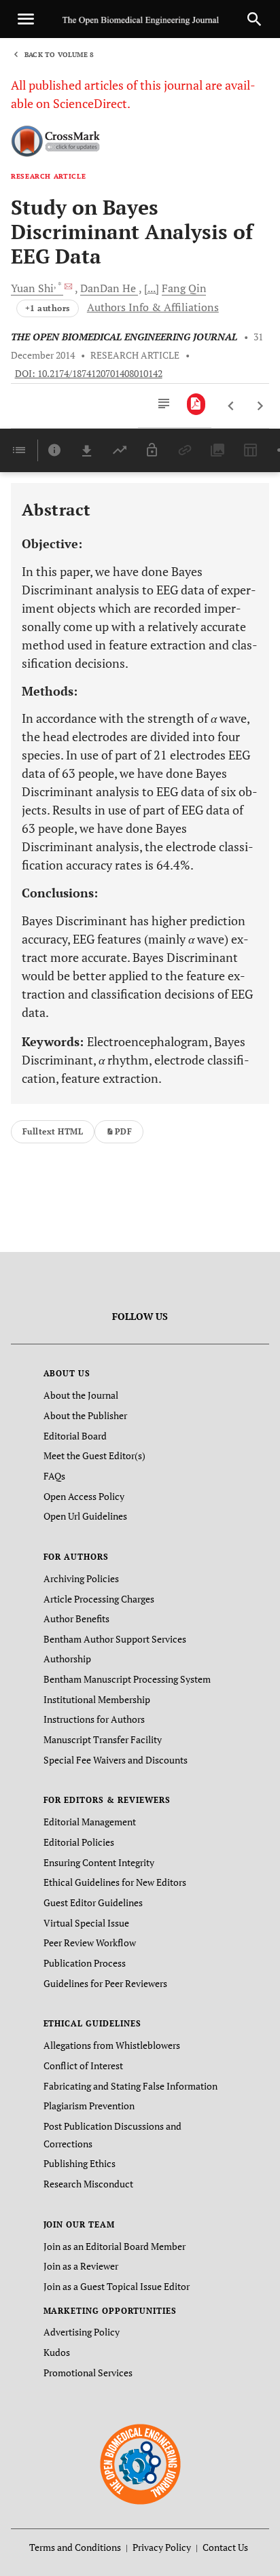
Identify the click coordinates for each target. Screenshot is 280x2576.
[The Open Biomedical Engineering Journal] (140, 2464)
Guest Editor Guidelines (93, 1902)
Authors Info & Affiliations (153, 307)
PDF (123, 1131)
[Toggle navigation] (26, 19)
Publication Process (85, 1963)
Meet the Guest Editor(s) (94, 1455)
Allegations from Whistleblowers (112, 2045)
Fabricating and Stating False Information (130, 2086)
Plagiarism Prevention (89, 2106)
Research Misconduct (88, 2184)
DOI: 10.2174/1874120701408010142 (89, 374)
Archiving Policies (81, 1578)
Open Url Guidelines (85, 1516)
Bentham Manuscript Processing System (127, 1679)
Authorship (67, 1659)
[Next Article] (260, 406)
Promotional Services (88, 2373)
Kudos (57, 2352)
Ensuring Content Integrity (99, 1862)
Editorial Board (75, 1436)
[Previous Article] (231, 406)
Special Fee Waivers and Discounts (116, 1760)
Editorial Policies (79, 1842)
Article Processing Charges (99, 1599)
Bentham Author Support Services (115, 1639)
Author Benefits (76, 1618)
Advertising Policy (82, 2332)
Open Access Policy (84, 1496)
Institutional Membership (97, 1699)
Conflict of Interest (83, 2065)
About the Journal (81, 1395)
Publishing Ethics (80, 2163)
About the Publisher (85, 1415)
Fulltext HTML (53, 1131)
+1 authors (48, 308)
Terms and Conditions (75, 2547)
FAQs (54, 1476)
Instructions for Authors (94, 1719)
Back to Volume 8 (59, 55)
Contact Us (225, 2547)
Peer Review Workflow (90, 1943)
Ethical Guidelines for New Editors (115, 1882)
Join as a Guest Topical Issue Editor (117, 2286)
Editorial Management (90, 1822)
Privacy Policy (162, 2547)
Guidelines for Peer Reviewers (105, 1983)
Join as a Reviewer (81, 2266)
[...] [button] (152, 288)
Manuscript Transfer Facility (103, 1739)
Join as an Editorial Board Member (115, 2246)
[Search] (254, 19)
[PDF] (196, 404)
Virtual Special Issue (86, 1923)
